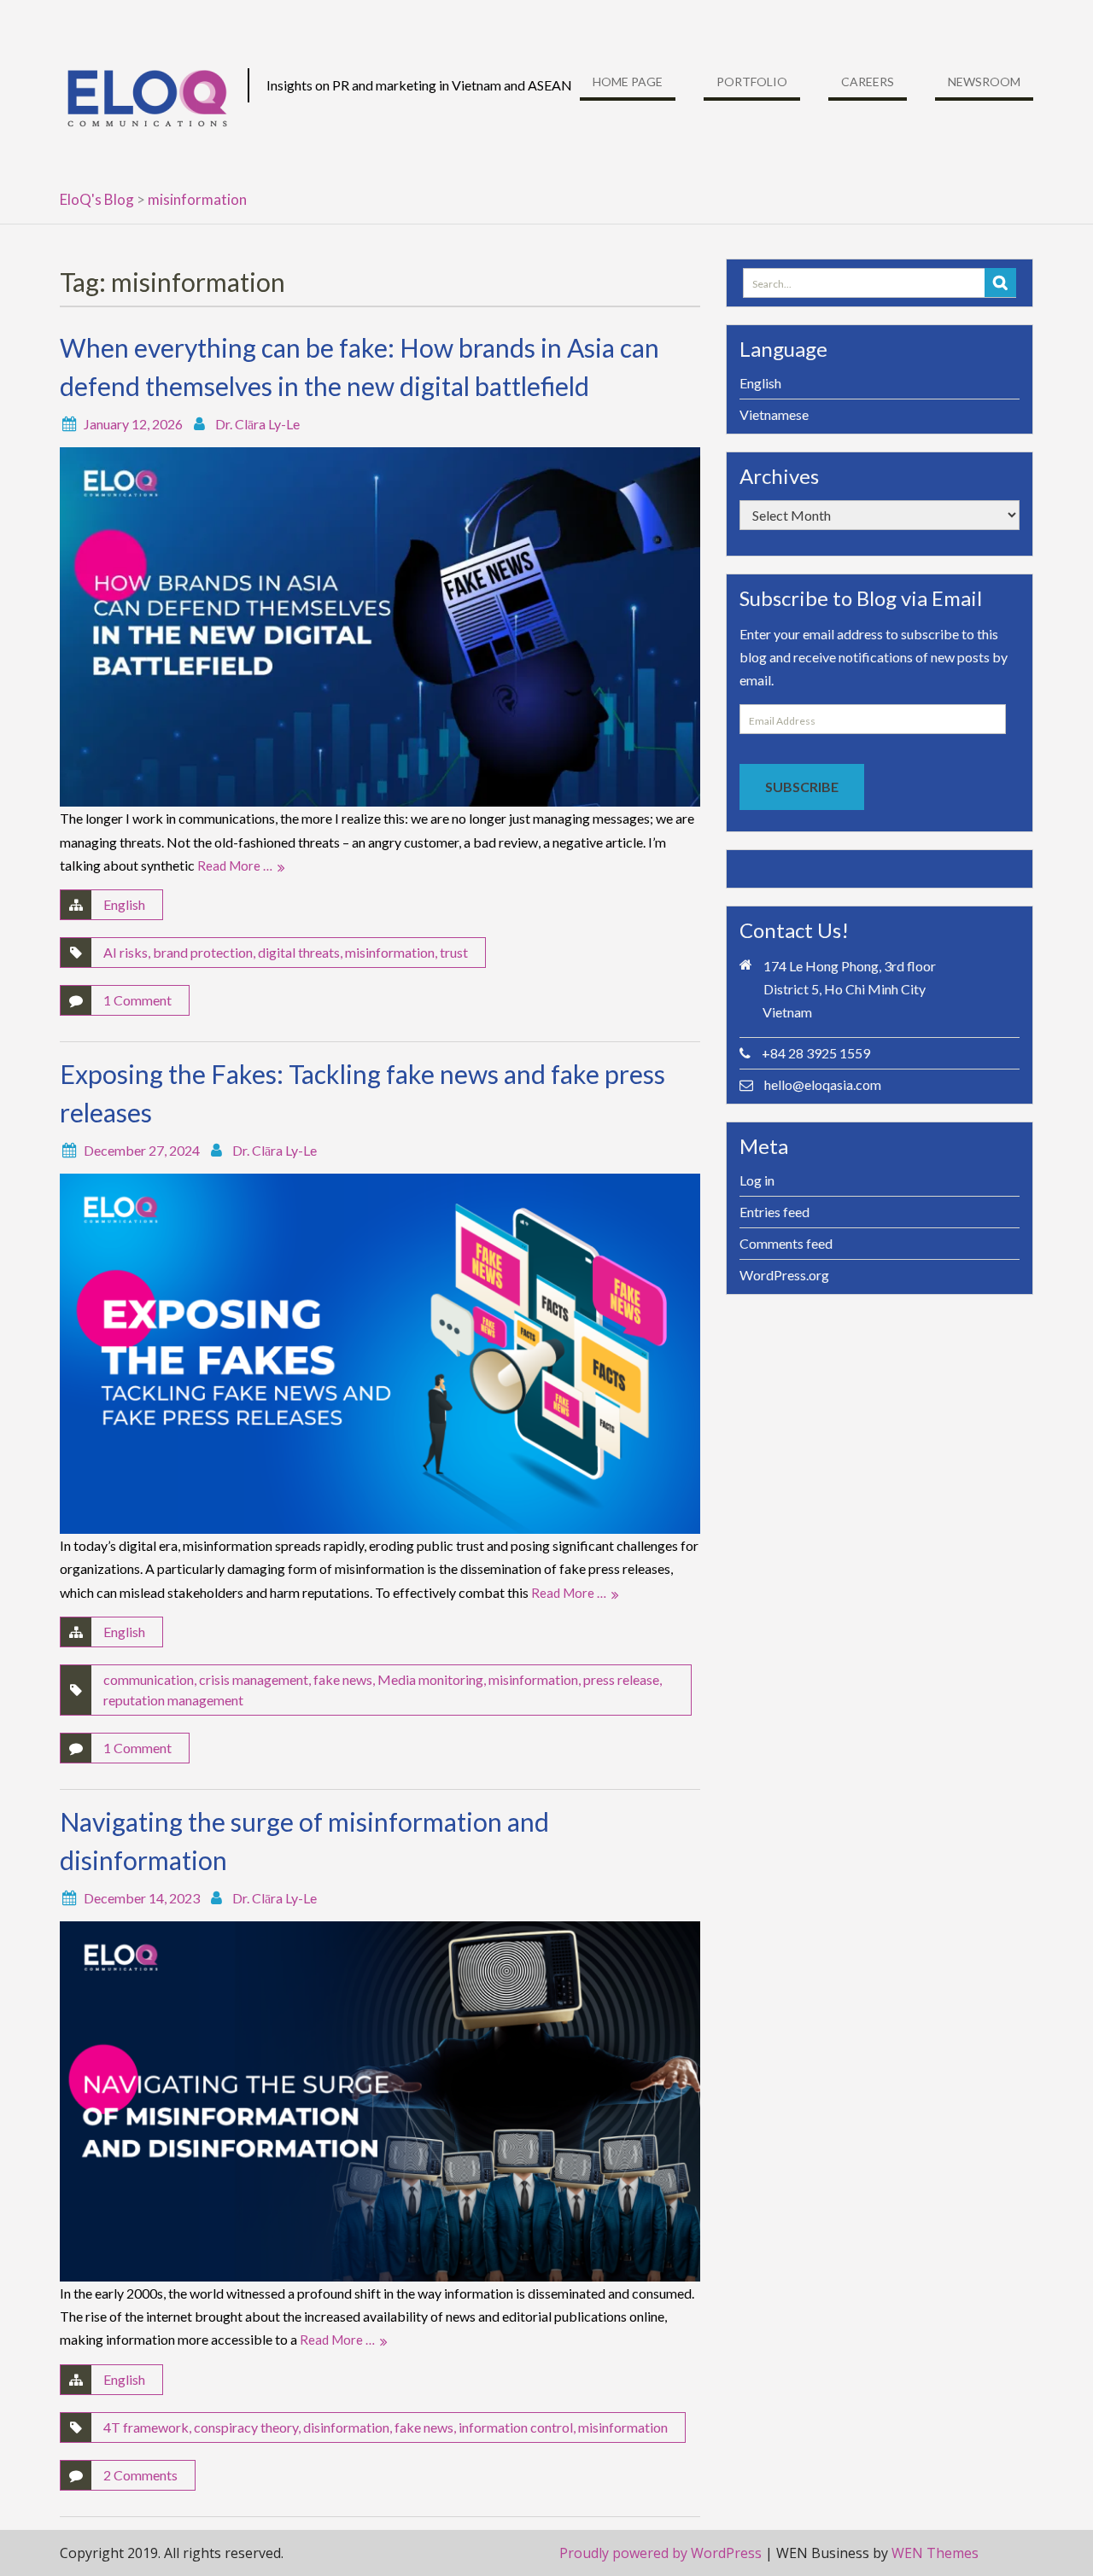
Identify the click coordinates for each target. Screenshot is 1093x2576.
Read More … (235, 865)
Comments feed (786, 1243)
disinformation (346, 2427)
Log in (757, 1180)
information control (516, 2427)
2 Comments (140, 2475)
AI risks (126, 952)
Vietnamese (774, 414)
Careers (868, 82)
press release (621, 1679)
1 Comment (137, 1000)
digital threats (299, 952)
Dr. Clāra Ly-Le (257, 424)
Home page (628, 82)
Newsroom (984, 82)
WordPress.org (784, 1275)
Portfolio (752, 82)
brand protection (203, 952)
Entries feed (774, 1212)
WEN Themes (935, 2553)
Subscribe (802, 787)
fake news (343, 1679)
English (124, 904)
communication (149, 1679)
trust (454, 952)
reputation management (173, 1700)
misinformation (390, 952)
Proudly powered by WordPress (660, 2553)
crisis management (254, 1679)
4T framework (146, 2427)
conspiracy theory (246, 2427)
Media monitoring (430, 1679)
